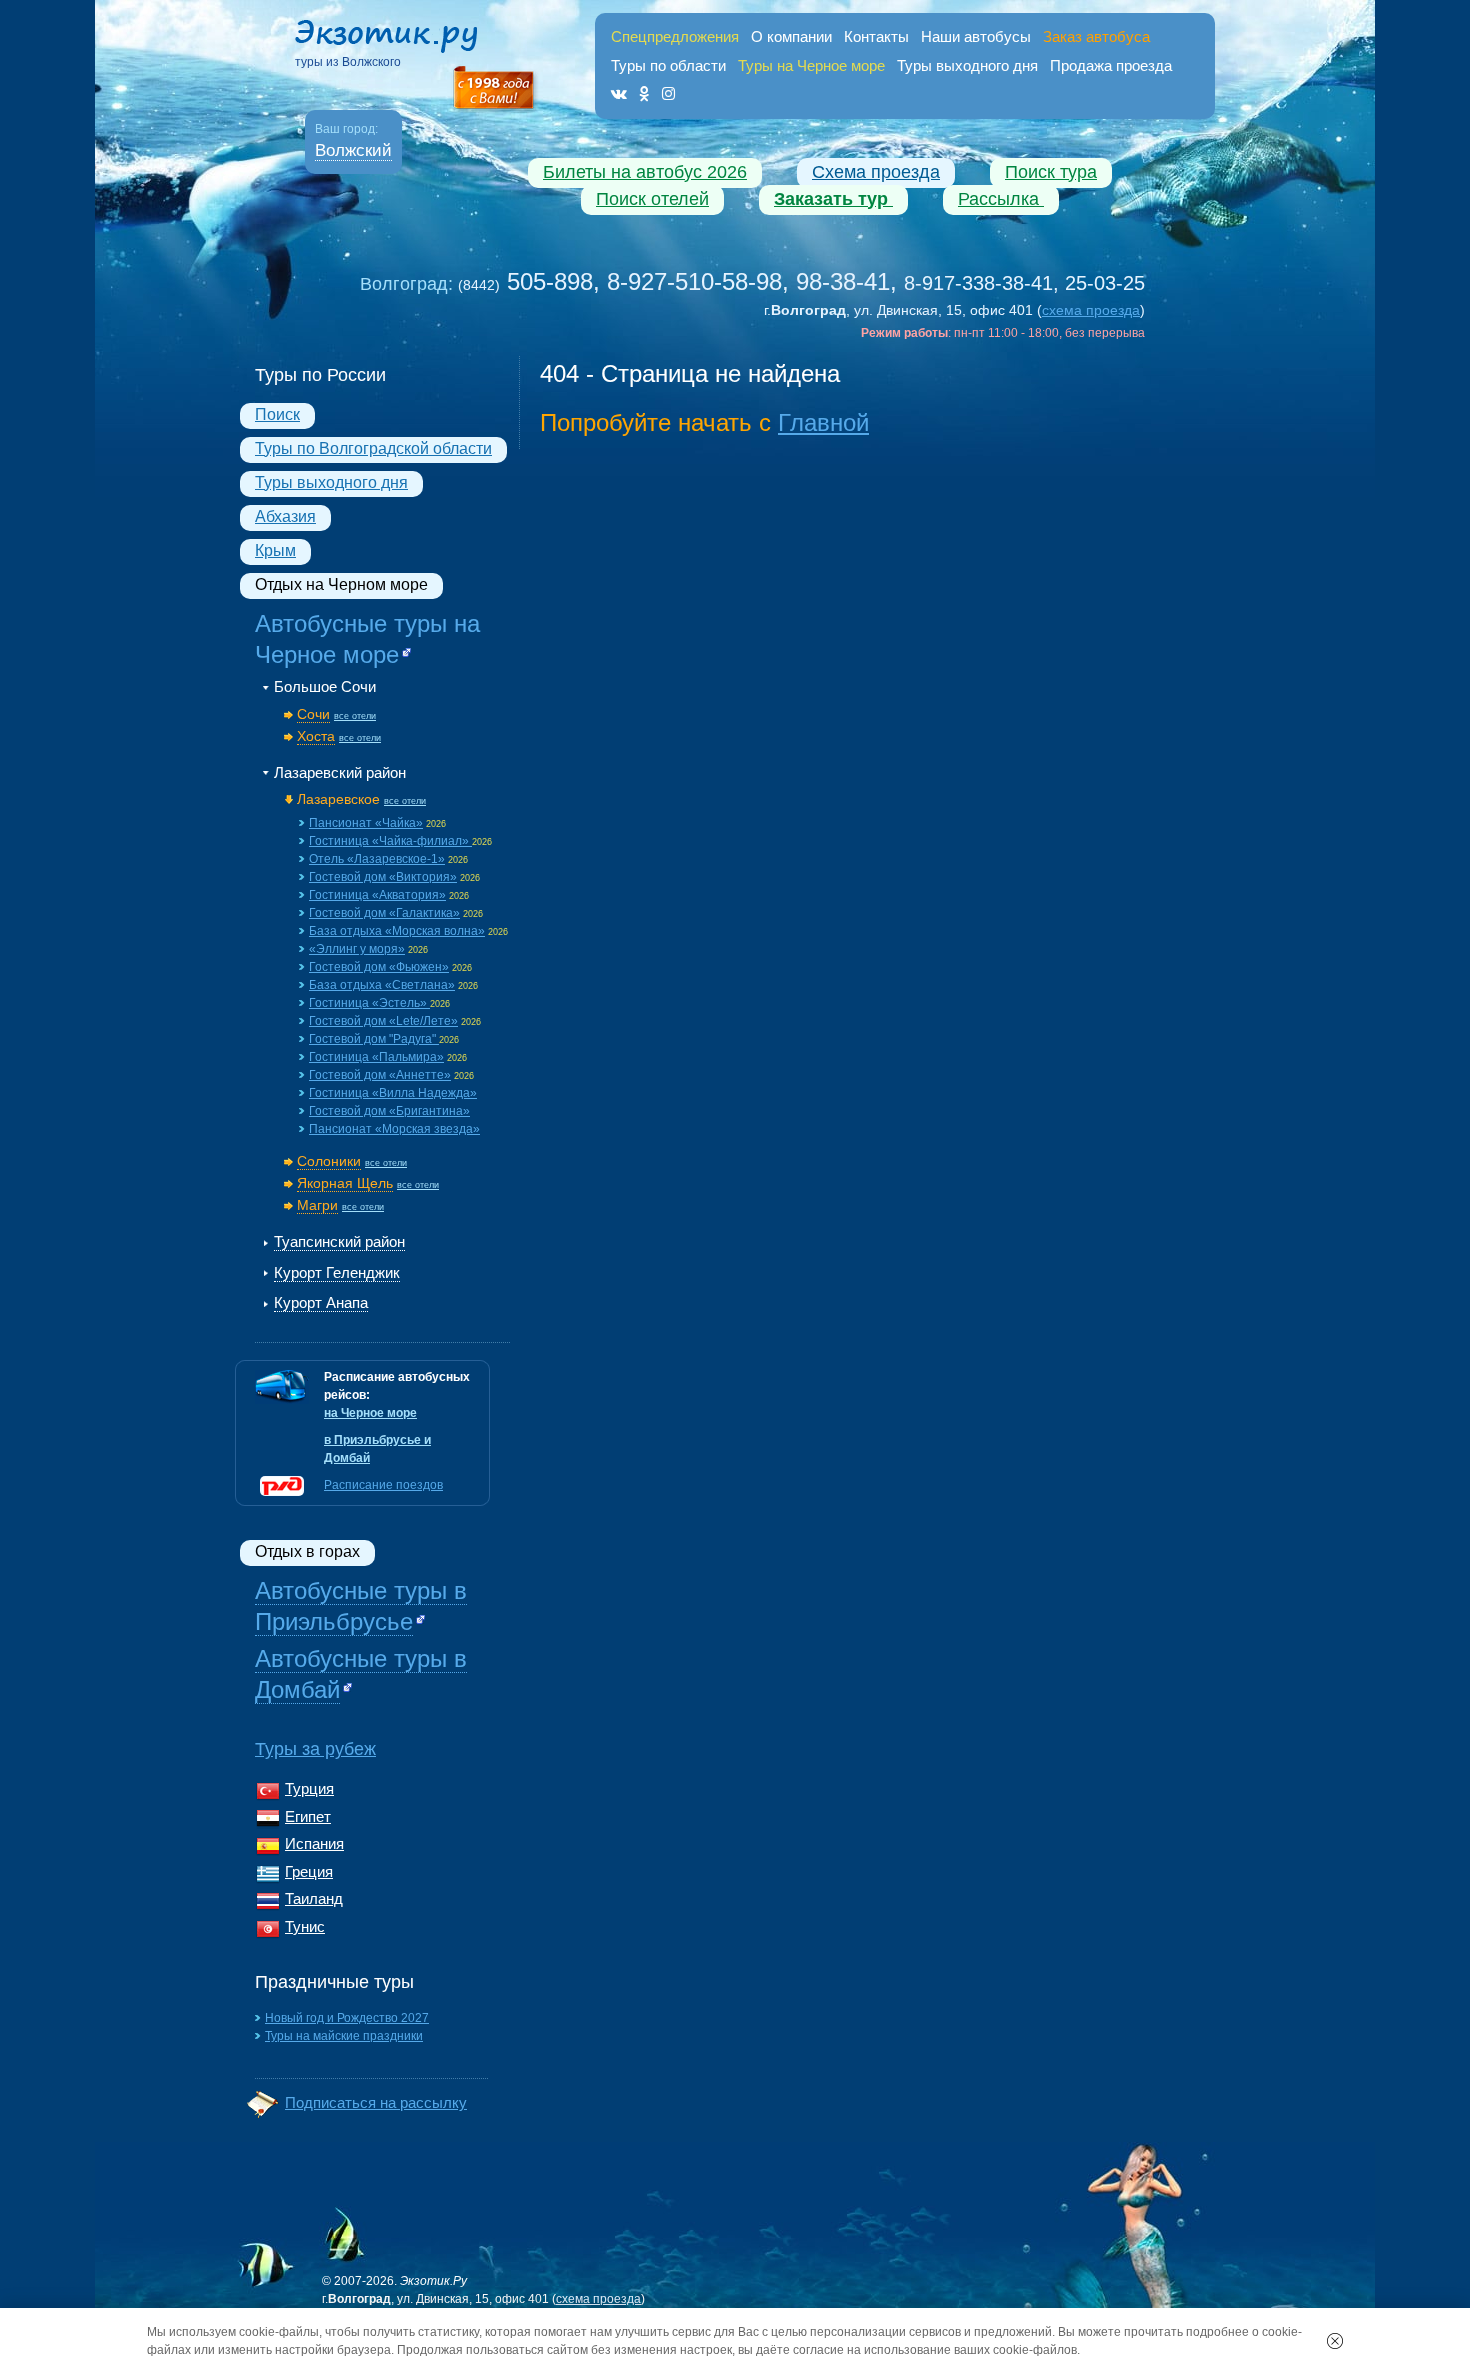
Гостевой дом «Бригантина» (389, 1111)
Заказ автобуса (1096, 36)
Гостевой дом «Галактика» (384, 913)
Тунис (305, 1926)
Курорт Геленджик (337, 1272)
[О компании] (495, 89)
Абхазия (285, 516)
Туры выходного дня (967, 65)
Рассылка (1001, 199)
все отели (355, 716)
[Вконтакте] (619, 93)
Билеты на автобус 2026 (645, 172)
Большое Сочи (325, 686)
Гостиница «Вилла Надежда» (393, 1093)
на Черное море (370, 1413)
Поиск (277, 414)
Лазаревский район (340, 772)
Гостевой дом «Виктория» (383, 877)
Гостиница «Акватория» (377, 895)
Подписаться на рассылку (376, 2102)
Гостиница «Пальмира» (376, 1057)
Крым (275, 550)
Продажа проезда (1111, 65)
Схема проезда (876, 172)
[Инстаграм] (668, 93)
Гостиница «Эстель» (369, 1003)
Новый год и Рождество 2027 (347, 2018)
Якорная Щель (345, 1183)
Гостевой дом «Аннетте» (380, 1075)
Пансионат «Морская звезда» (394, 1129)
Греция (309, 1871)
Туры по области (668, 65)
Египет (308, 1816)
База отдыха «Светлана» (382, 985)
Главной (823, 422)
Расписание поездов (383, 1485)
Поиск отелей (652, 199)
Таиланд (314, 1898)
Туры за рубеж (315, 1749)
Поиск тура (1051, 172)
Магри (317, 1205)
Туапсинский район (339, 1241)
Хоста (316, 736)
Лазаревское (338, 799)
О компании (791, 36)
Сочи (313, 714)
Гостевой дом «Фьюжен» (379, 967)
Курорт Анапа (321, 1302)
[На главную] (405, 39)
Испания (314, 1843)
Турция (309, 1788)
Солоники (329, 1161)
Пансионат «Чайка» (366, 823)
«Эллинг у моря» (357, 949)
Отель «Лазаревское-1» (377, 859)
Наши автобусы (976, 36)
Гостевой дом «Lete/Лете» (383, 1021)
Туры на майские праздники (344, 2036)
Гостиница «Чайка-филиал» (390, 841)
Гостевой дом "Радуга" (374, 1039)
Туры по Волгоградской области (373, 448)
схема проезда (1091, 310)
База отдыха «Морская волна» (397, 931)
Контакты (876, 36)
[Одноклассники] (644, 93)
